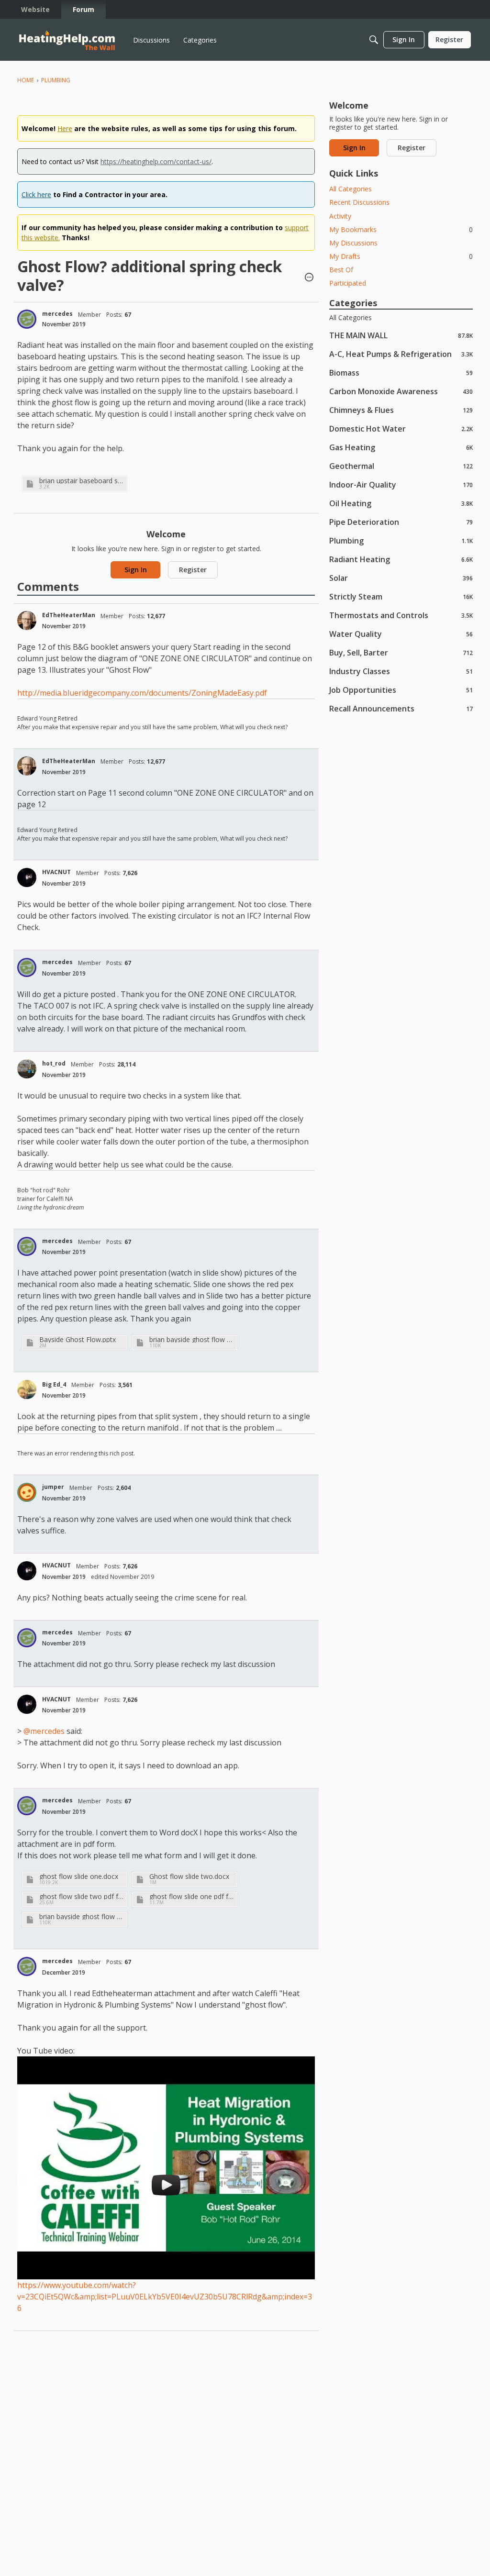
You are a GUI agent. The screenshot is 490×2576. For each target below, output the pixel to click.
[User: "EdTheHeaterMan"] (27, 621)
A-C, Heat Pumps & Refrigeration (401, 354)
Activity (340, 216)
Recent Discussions (359, 202)
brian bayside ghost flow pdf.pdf (192, 1339)
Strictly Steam (401, 596)
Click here (36, 194)
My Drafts (401, 256)
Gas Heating (401, 447)
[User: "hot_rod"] (27, 1069)
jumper (53, 1487)
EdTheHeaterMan (69, 615)
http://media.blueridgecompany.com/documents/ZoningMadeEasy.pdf (142, 693)
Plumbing (401, 540)
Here (65, 128)
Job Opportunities (401, 690)
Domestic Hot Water (401, 428)
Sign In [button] (136, 570)
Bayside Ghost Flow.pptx (78, 1339)
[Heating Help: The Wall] (67, 40)
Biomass (401, 372)
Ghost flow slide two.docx (189, 1876)
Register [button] (193, 570)
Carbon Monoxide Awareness (401, 391)
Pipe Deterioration (401, 522)
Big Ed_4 (54, 1384)
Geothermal (401, 466)
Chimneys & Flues (401, 410)
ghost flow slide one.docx (79, 1876)
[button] (309, 278)
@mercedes (44, 1731)
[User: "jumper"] (27, 1492)
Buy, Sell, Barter (401, 652)
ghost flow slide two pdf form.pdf (82, 1896)
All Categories (351, 189)
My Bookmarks (401, 229)
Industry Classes (401, 671)
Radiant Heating (401, 559)
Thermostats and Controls (401, 615)
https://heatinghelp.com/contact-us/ (156, 161)
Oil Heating (401, 503)
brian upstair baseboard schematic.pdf (82, 481)
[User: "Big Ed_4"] (27, 1389)
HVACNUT (56, 872)
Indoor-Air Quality (401, 484)
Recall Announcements (401, 708)
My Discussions (353, 243)
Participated (348, 283)
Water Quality (401, 634)
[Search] (374, 40)
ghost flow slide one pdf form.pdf (192, 1896)
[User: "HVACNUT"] (27, 877)
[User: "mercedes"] (27, 319)
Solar (401, 578)
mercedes (57, 314)
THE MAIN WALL (401, 335)
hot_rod (54, 1063)
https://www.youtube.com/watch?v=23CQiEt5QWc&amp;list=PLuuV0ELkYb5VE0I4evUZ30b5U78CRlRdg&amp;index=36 (165, 2297)
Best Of (341, 270)
